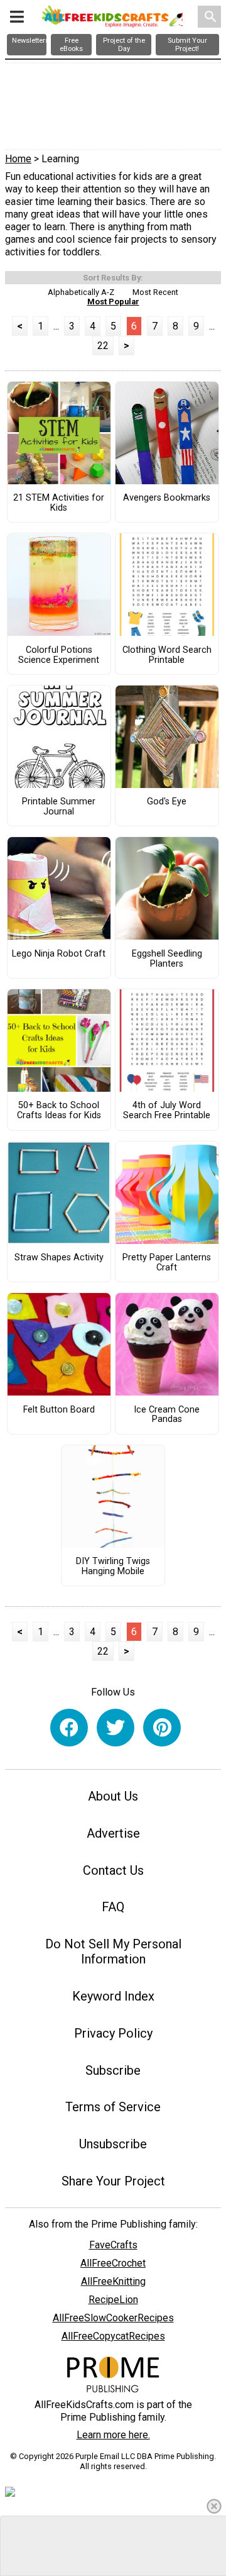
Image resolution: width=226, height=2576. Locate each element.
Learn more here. (113, 2435)
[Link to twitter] (116, 1728)
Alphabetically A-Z (81, 292)
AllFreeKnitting (113, 2281)
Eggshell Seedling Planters (167, 959)
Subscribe (113, 2070)
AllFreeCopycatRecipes (113, 2336)
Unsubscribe (113, 2144)
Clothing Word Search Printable (167, 655)
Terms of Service (113, 2107)
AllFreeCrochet (113, 2263)
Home (18, 159)
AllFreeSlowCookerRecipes (113, 2318)
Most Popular (113, 302)
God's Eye (167, 802)
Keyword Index (113, 1996)
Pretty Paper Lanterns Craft (167, 1263)
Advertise (113, 1833)
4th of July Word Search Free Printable (167, 1111)
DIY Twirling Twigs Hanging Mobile (113, 1567)
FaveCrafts (113, 2245)
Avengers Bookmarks (167, 498)
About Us (113, 1796)
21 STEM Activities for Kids (59, 503)
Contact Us (113, 1870)
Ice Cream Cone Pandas (167, 1415)
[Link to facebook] (69, 1728)
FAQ (113, 1907)
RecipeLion (113, 2300)
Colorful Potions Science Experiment (59, 655)
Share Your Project (113, 2181)
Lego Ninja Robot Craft (59, 954)
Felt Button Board (59, 1410)
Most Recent (155, 292)
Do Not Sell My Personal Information (113, 1951)
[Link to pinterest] (162, 1728)
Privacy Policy (113, 2033)
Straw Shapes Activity (59, 1258)
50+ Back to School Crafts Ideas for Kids (59, 1111)
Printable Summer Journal (59, 807)
